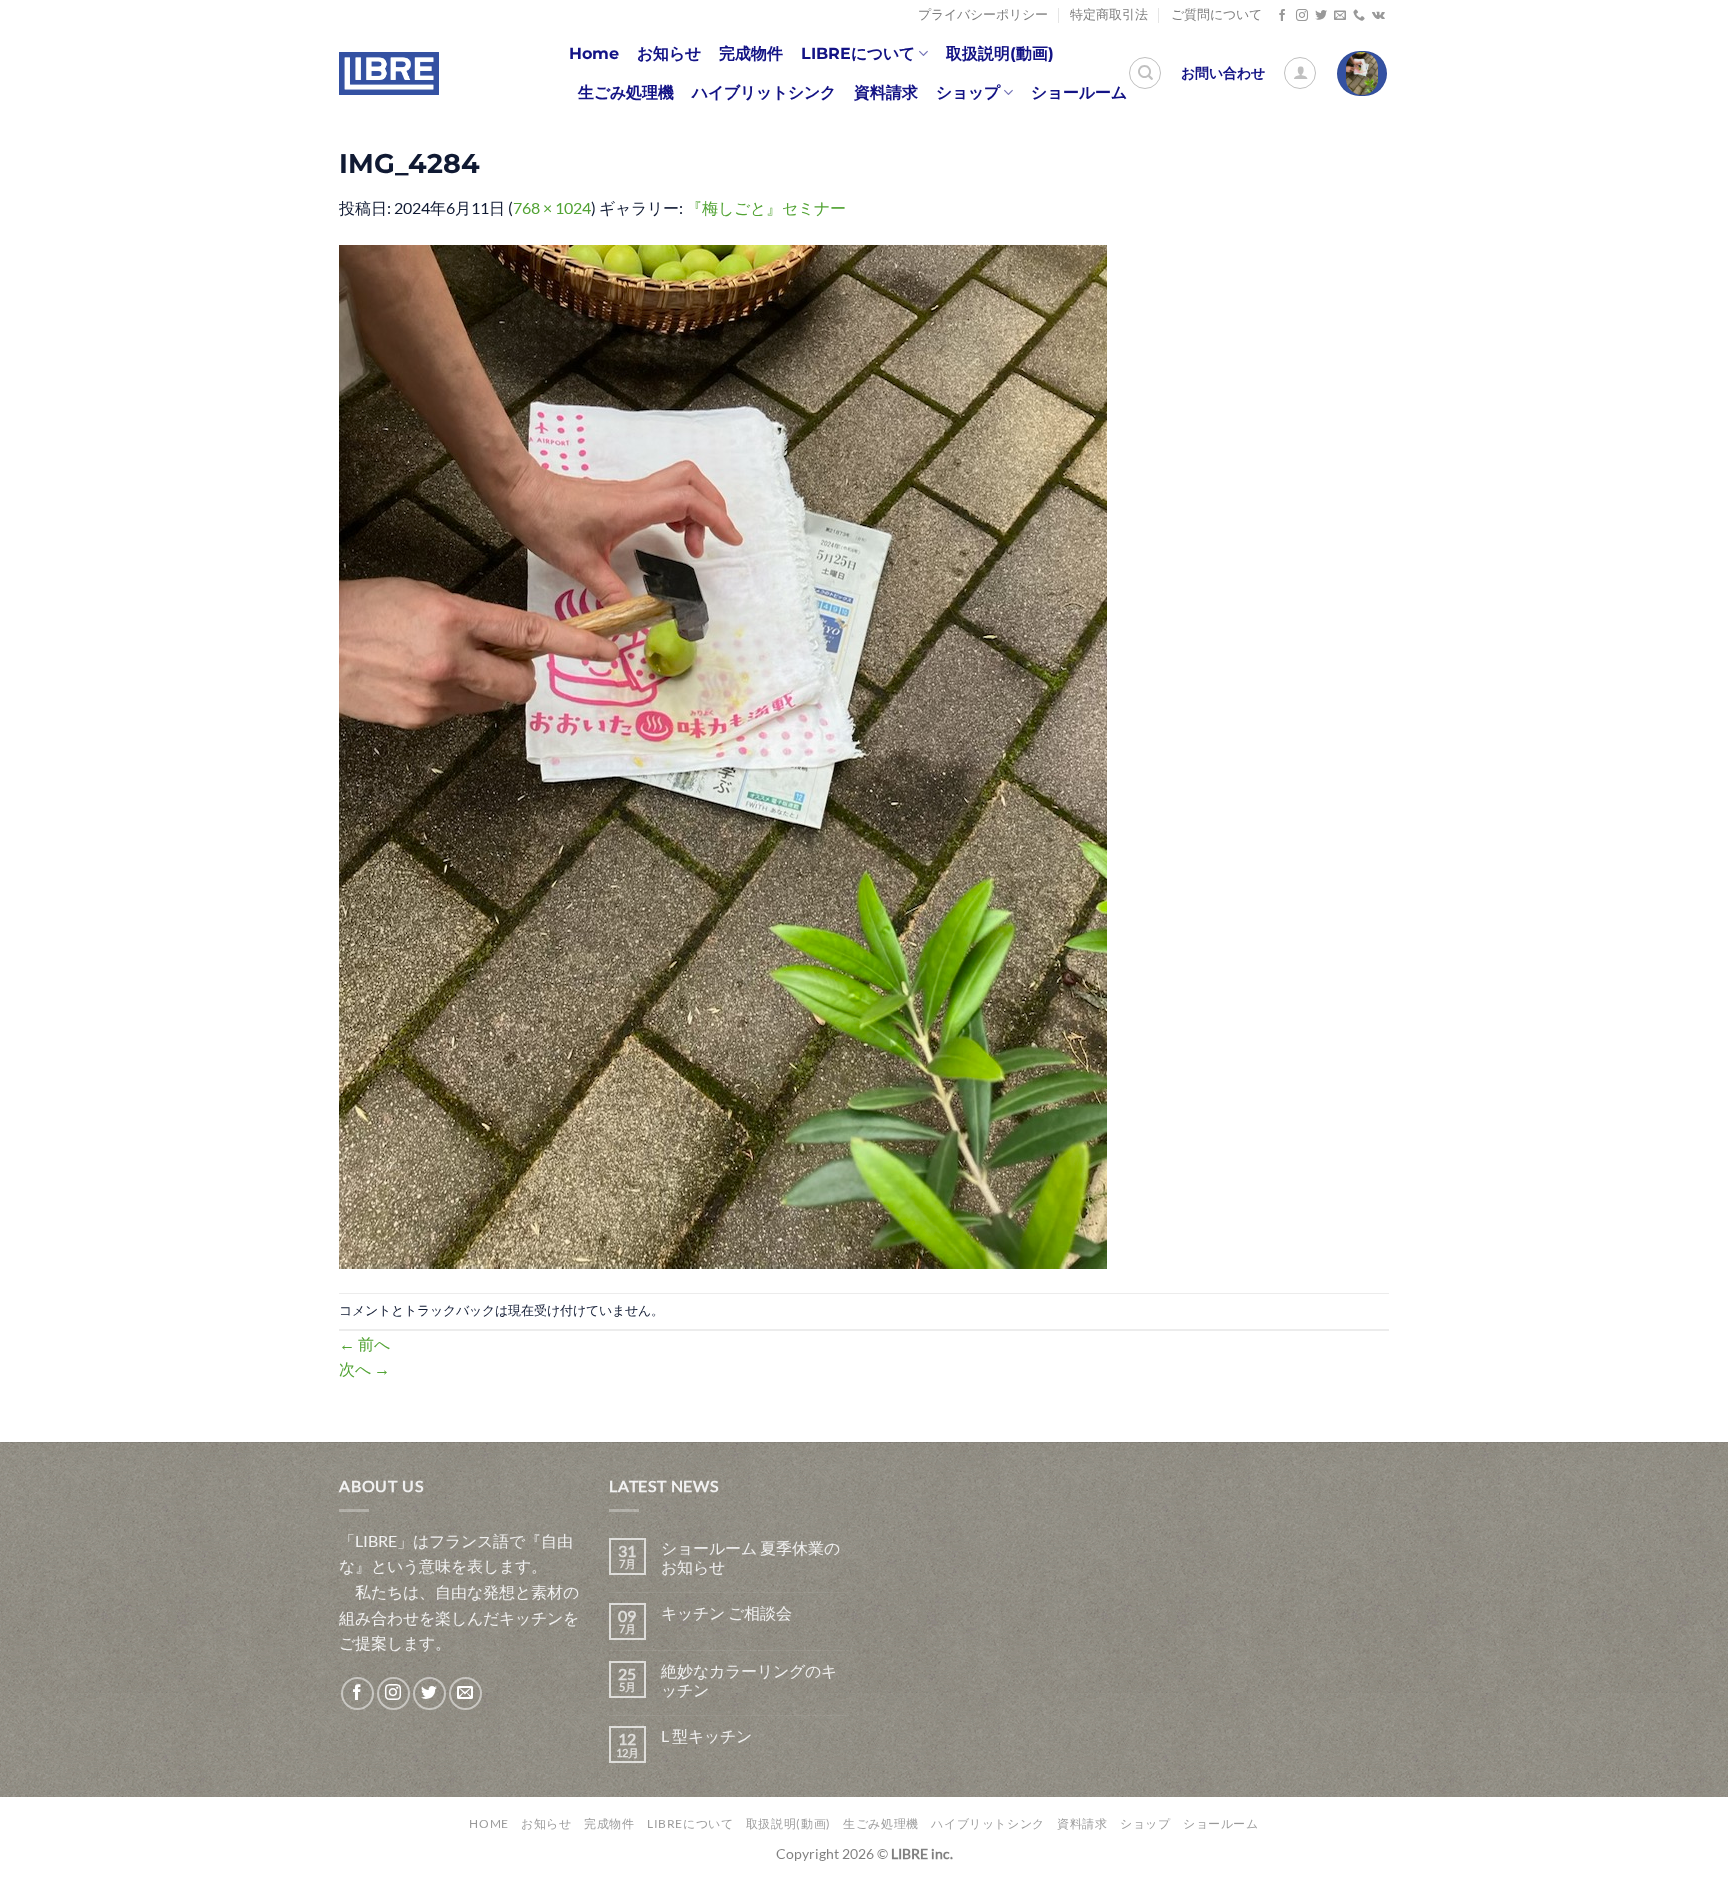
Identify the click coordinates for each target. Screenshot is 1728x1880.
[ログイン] (1300, 73)
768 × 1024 (552, 207)
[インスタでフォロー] (1302, 16)
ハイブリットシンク (764, 92)
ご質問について (1216, 14)
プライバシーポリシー (983, 14)
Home (594, 53)
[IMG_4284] (723, 754)
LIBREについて (858, 53)
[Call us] (1359, 16)
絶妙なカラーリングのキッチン (749, 1680)
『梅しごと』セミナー (766, 207)
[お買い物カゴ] (1362, 73)
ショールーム (1079, 92)
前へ (364, 1343)
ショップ (968, 92)
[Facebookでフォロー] (1282, 16)
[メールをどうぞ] (1340, 16)
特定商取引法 (1109, 14)
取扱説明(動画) (1000, 53)
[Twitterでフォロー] (1321, 16)
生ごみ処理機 (626, 92)
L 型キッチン (706, 1735)
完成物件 (751, 53)
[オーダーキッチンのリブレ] (389, 74)
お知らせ (669, 53)
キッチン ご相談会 (726, 1612)
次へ (364, 1368)
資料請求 (886, 92)
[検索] (1145, 73)
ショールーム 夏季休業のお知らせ (750, 1557)
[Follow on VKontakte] (1378, 16)
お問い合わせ (1223, 73)
